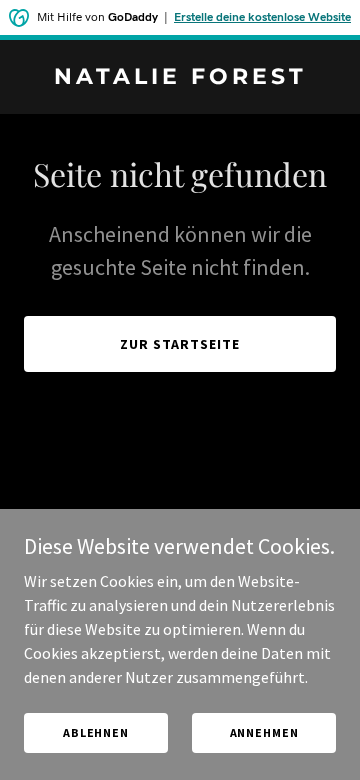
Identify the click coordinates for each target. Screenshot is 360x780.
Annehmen (264, 732)
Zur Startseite (180, 344)
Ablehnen (96, 732)
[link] (180, 78)
